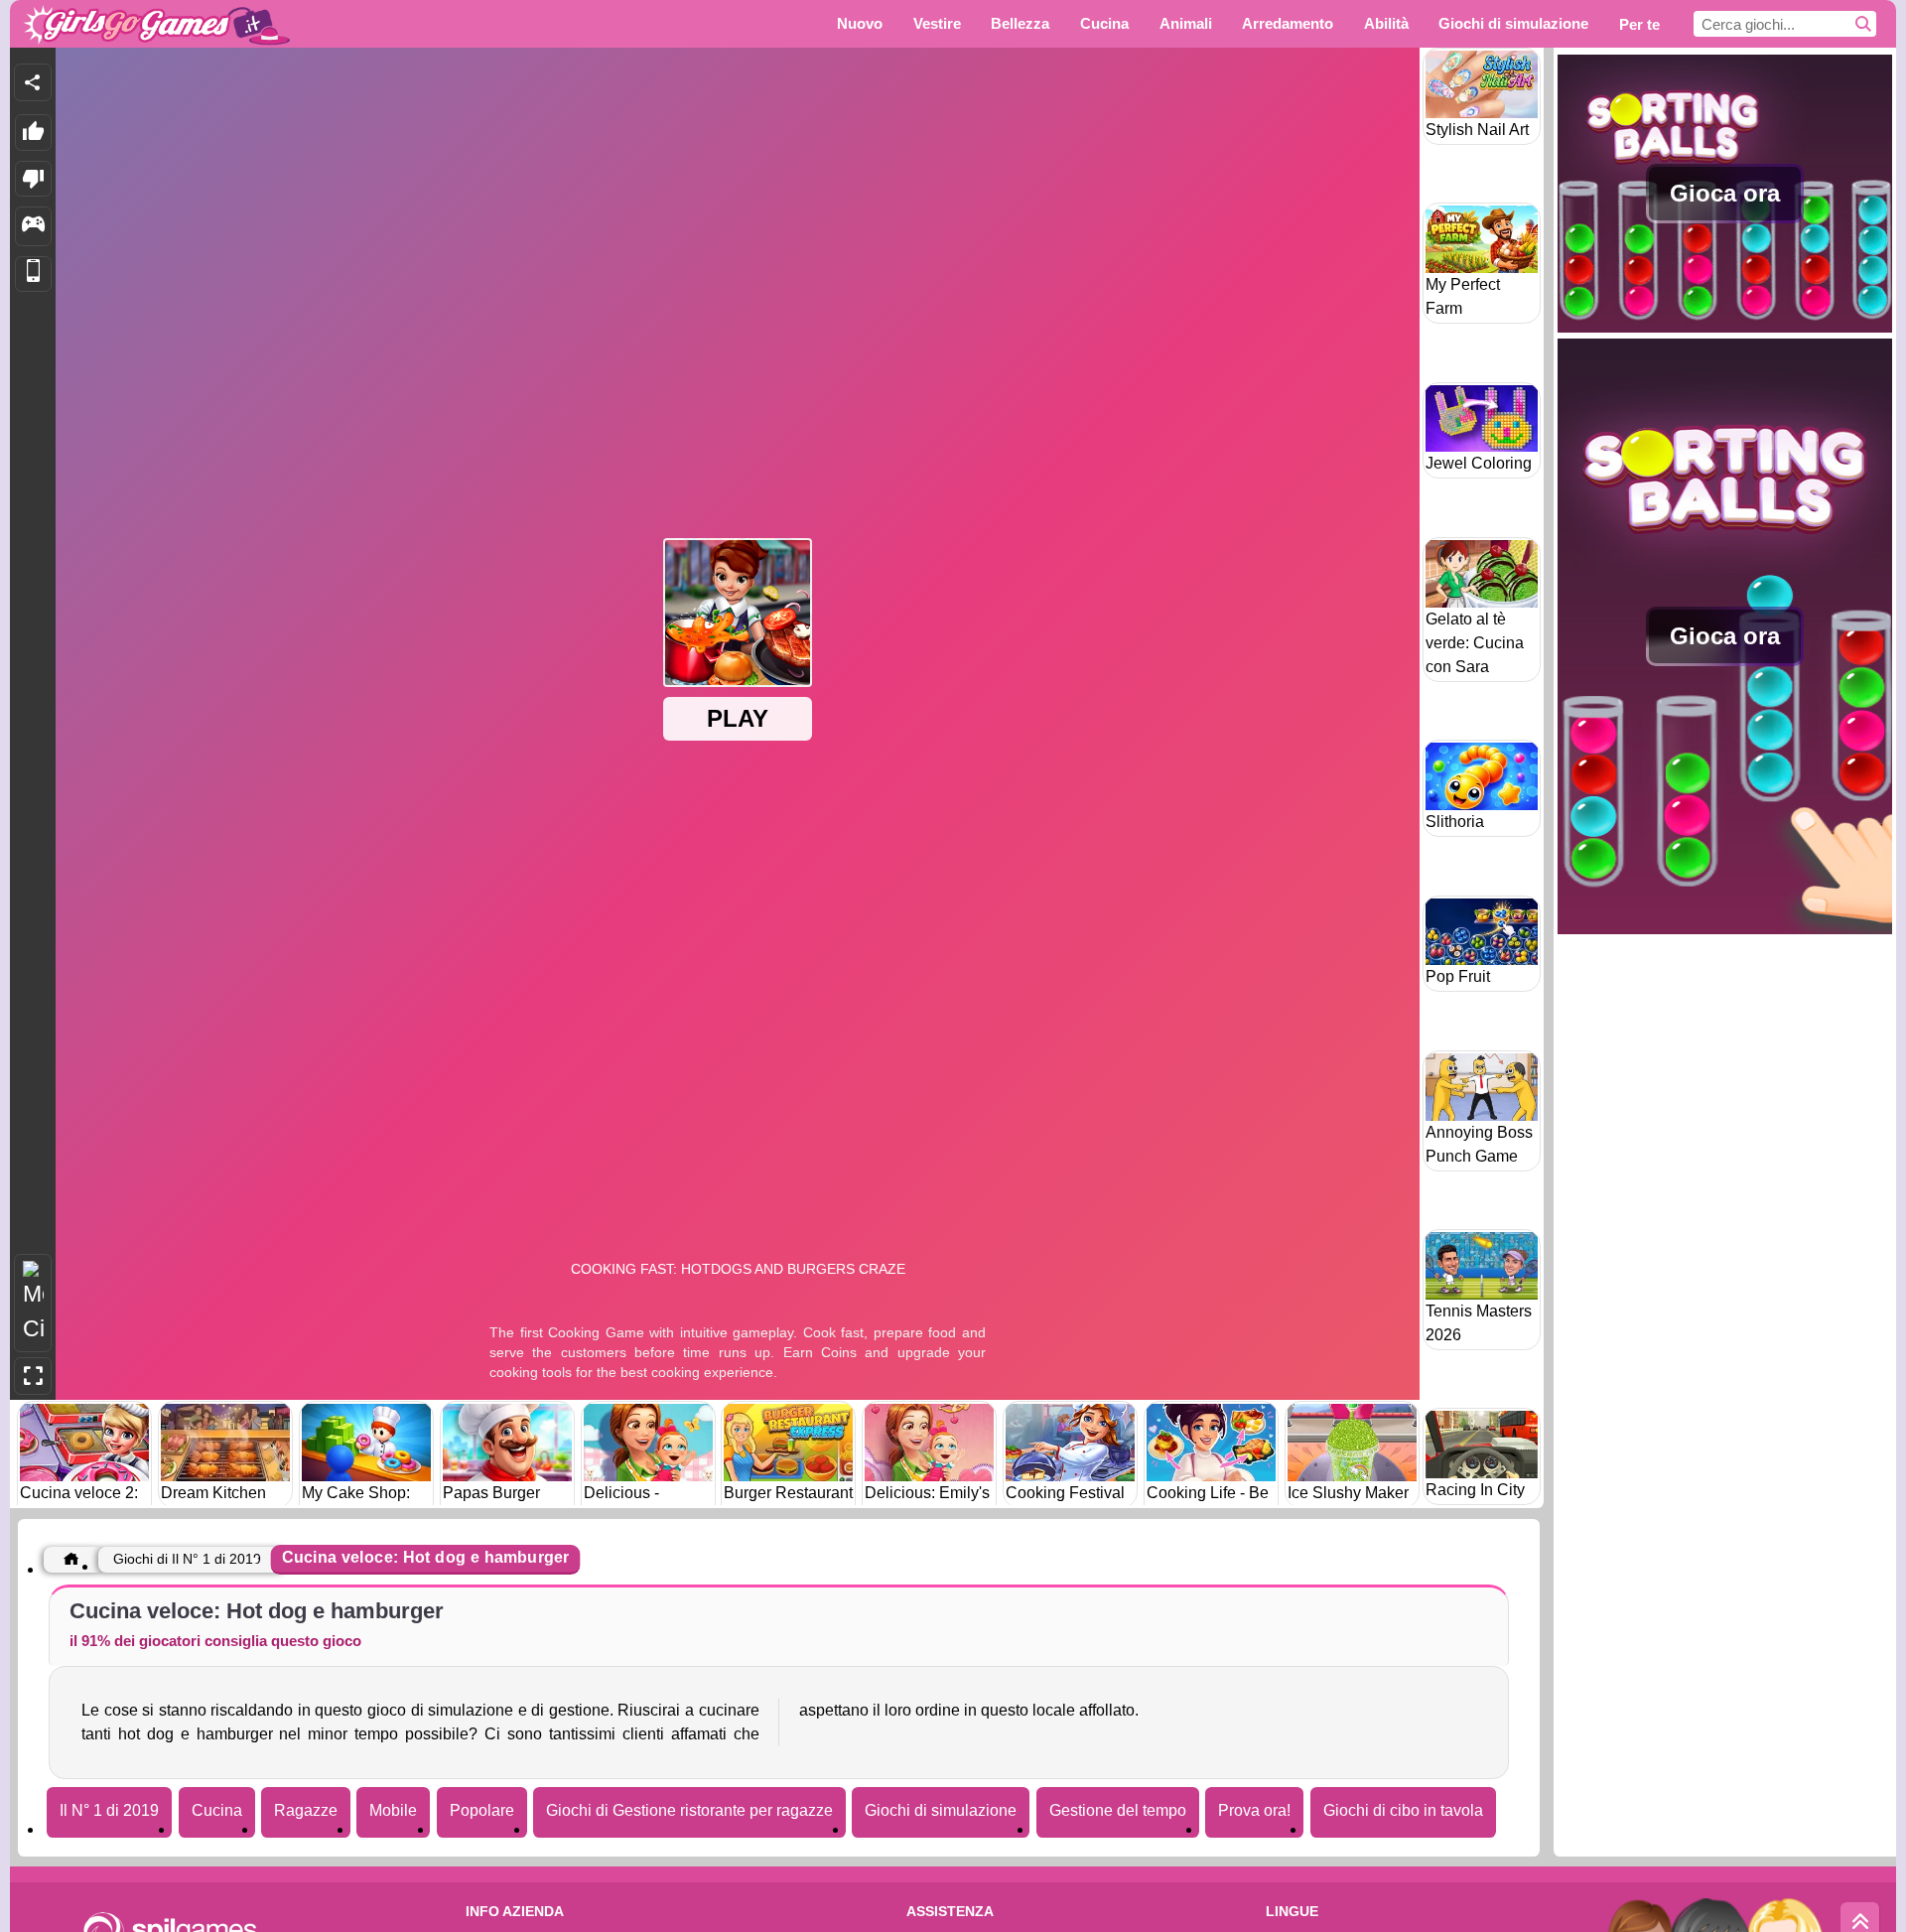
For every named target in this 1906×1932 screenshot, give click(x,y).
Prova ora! (1254, 1810)
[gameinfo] (33, 226)
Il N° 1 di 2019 (109, 1810)
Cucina (217, 1810)
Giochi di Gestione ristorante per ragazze (689, 1810)
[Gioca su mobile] (33, 275)
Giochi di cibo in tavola (1403, 1810)
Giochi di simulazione (941, 1810)
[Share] (33, 82)
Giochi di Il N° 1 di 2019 (187, 1559)
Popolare (482, 1810)
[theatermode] (33, 1303)
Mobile (393, 1810)
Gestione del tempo (1118, 1810)
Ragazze (306, 1810)
